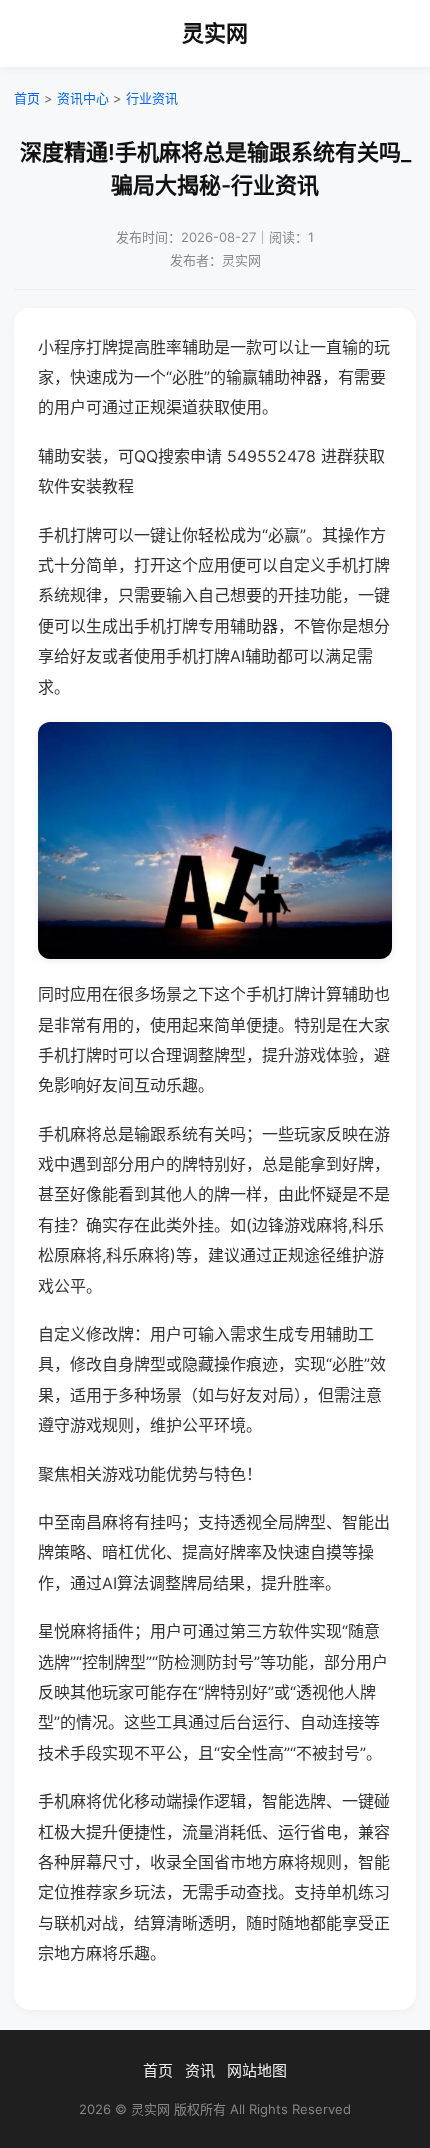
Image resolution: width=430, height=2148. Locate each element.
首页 (27, 98)
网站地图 (257, 2070)
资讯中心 (83, 98)
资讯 (200, 2070)
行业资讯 (152, 98)
